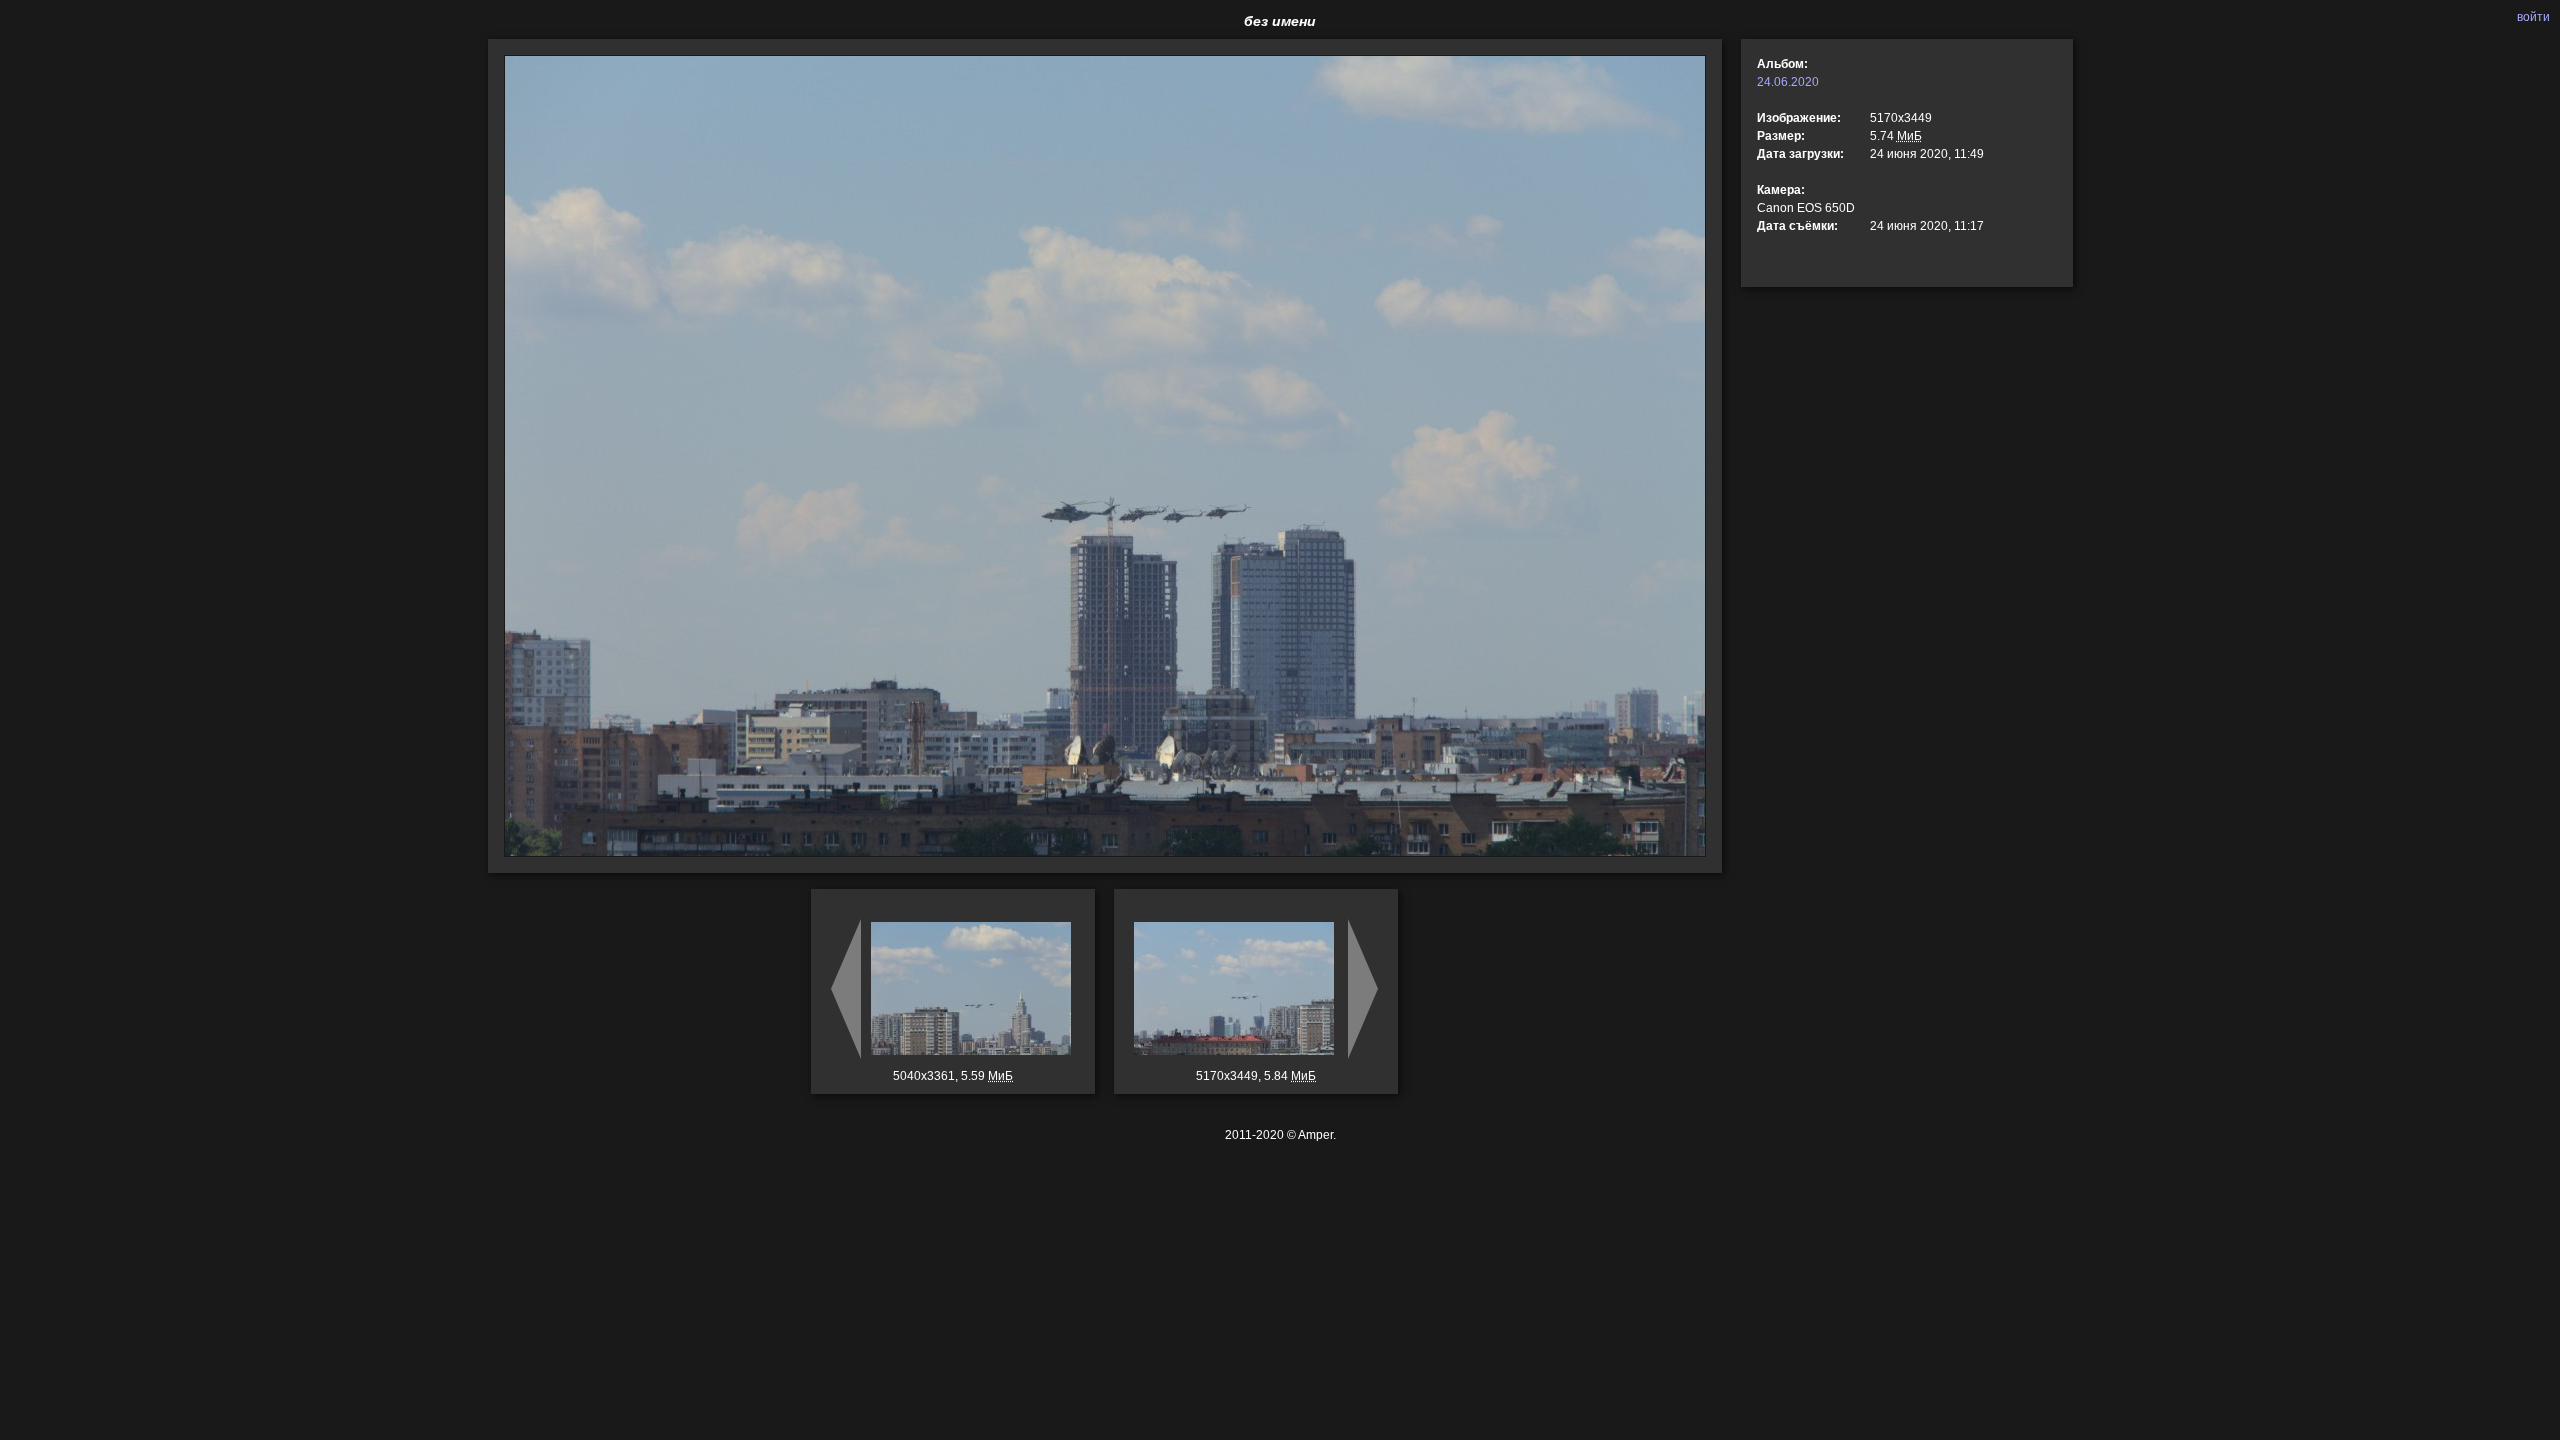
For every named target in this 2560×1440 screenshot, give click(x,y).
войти (2533, 17)
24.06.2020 (1788, 82)
